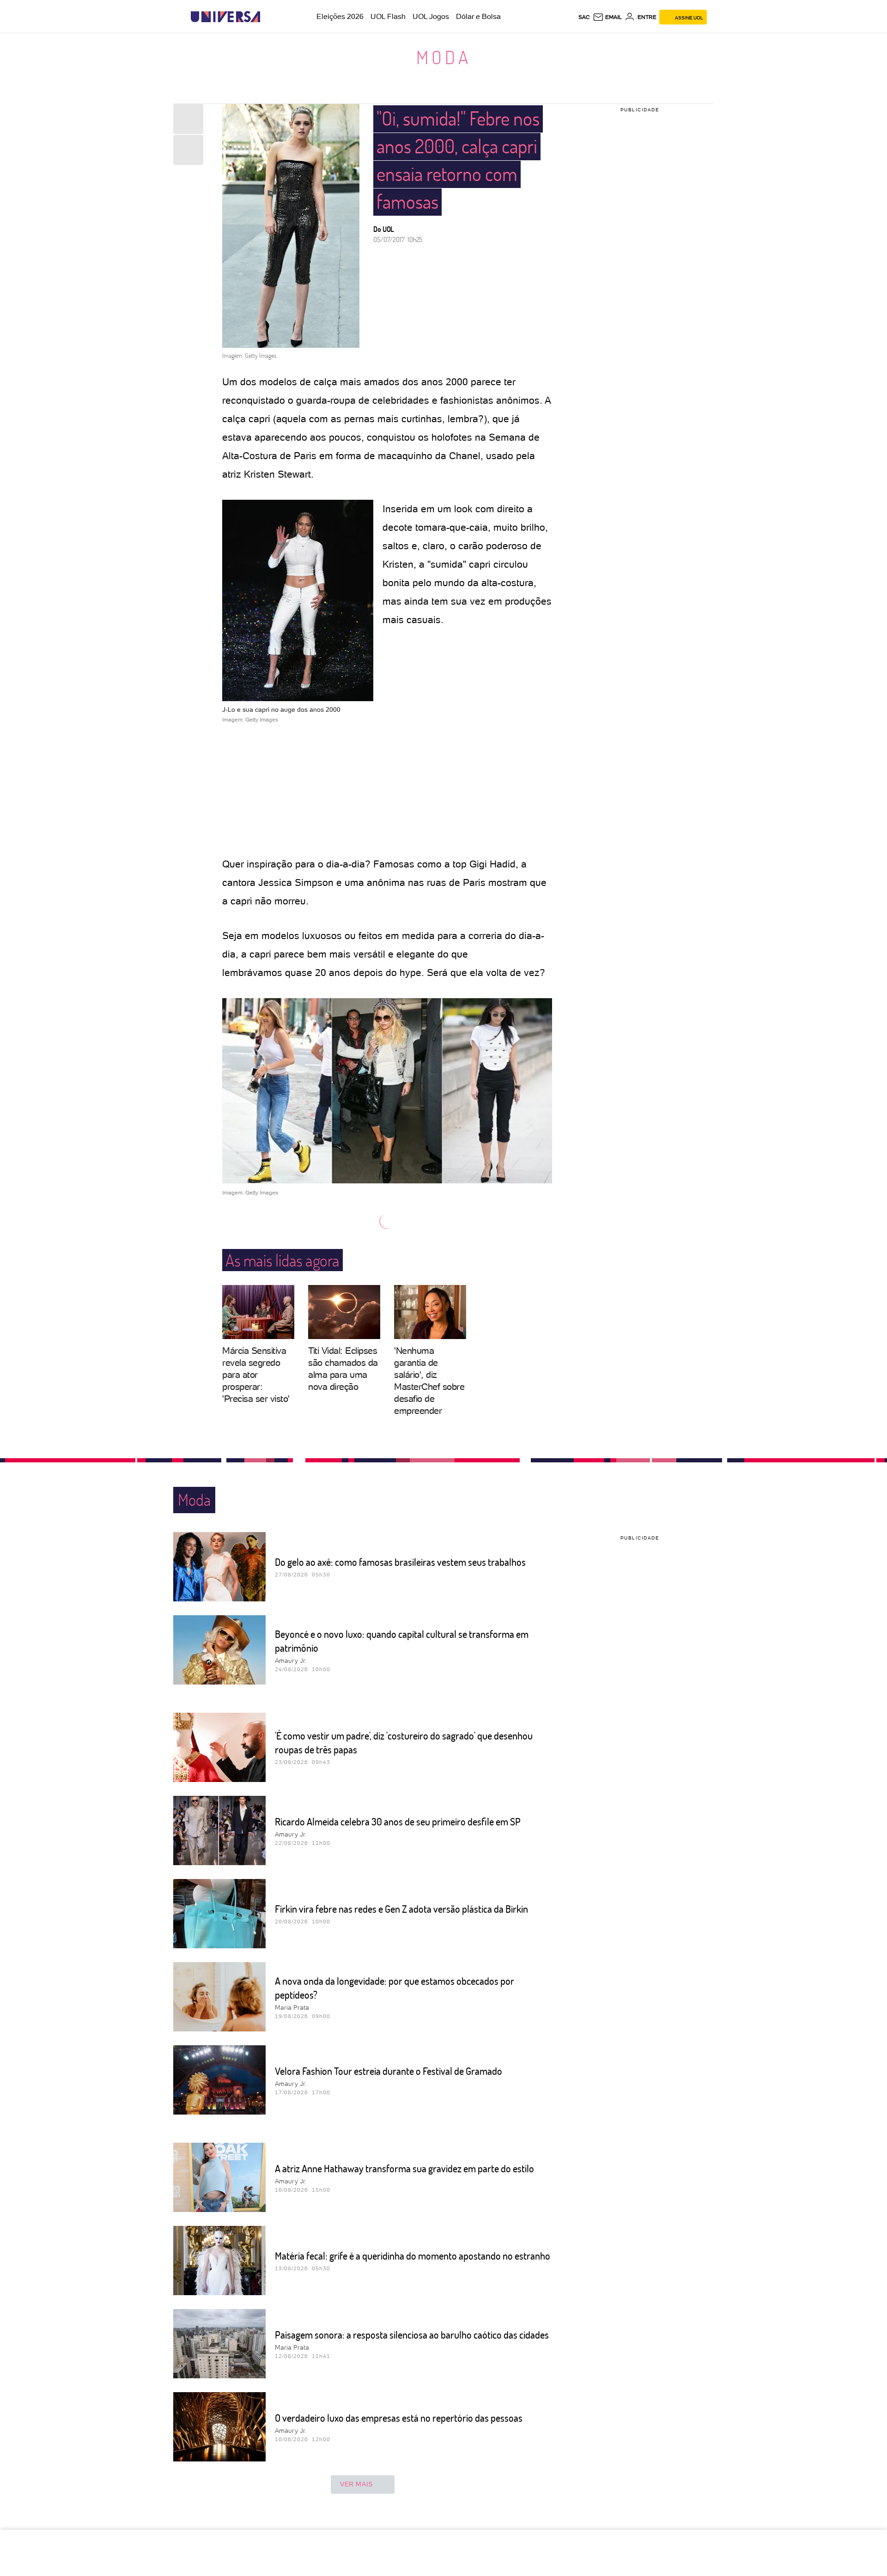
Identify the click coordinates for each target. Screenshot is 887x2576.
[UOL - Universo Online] (268, 17)
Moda (444, 57)
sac (584, 17)
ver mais (356, 2484)
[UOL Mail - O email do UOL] (607, 17)
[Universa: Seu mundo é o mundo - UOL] (225, 17)
